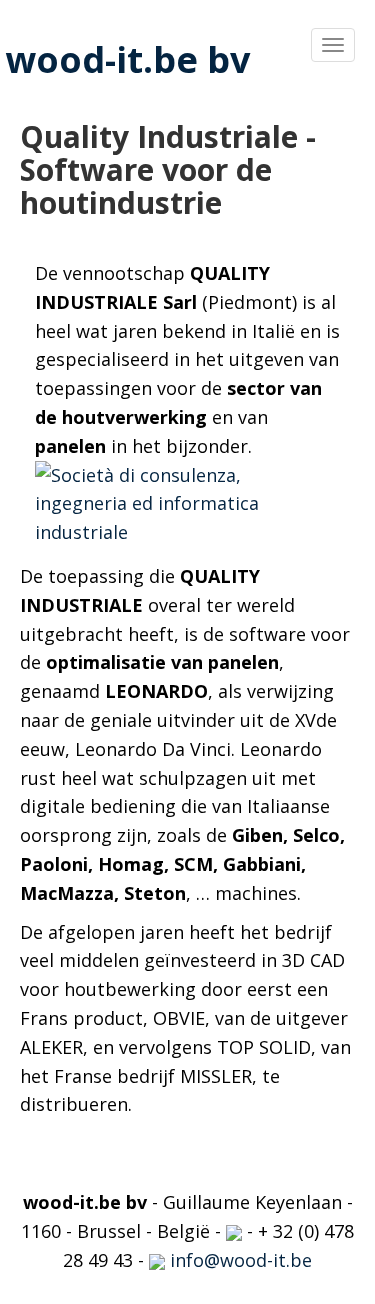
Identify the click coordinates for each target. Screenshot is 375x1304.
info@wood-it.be (238, 1260)
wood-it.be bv (127, 59)
